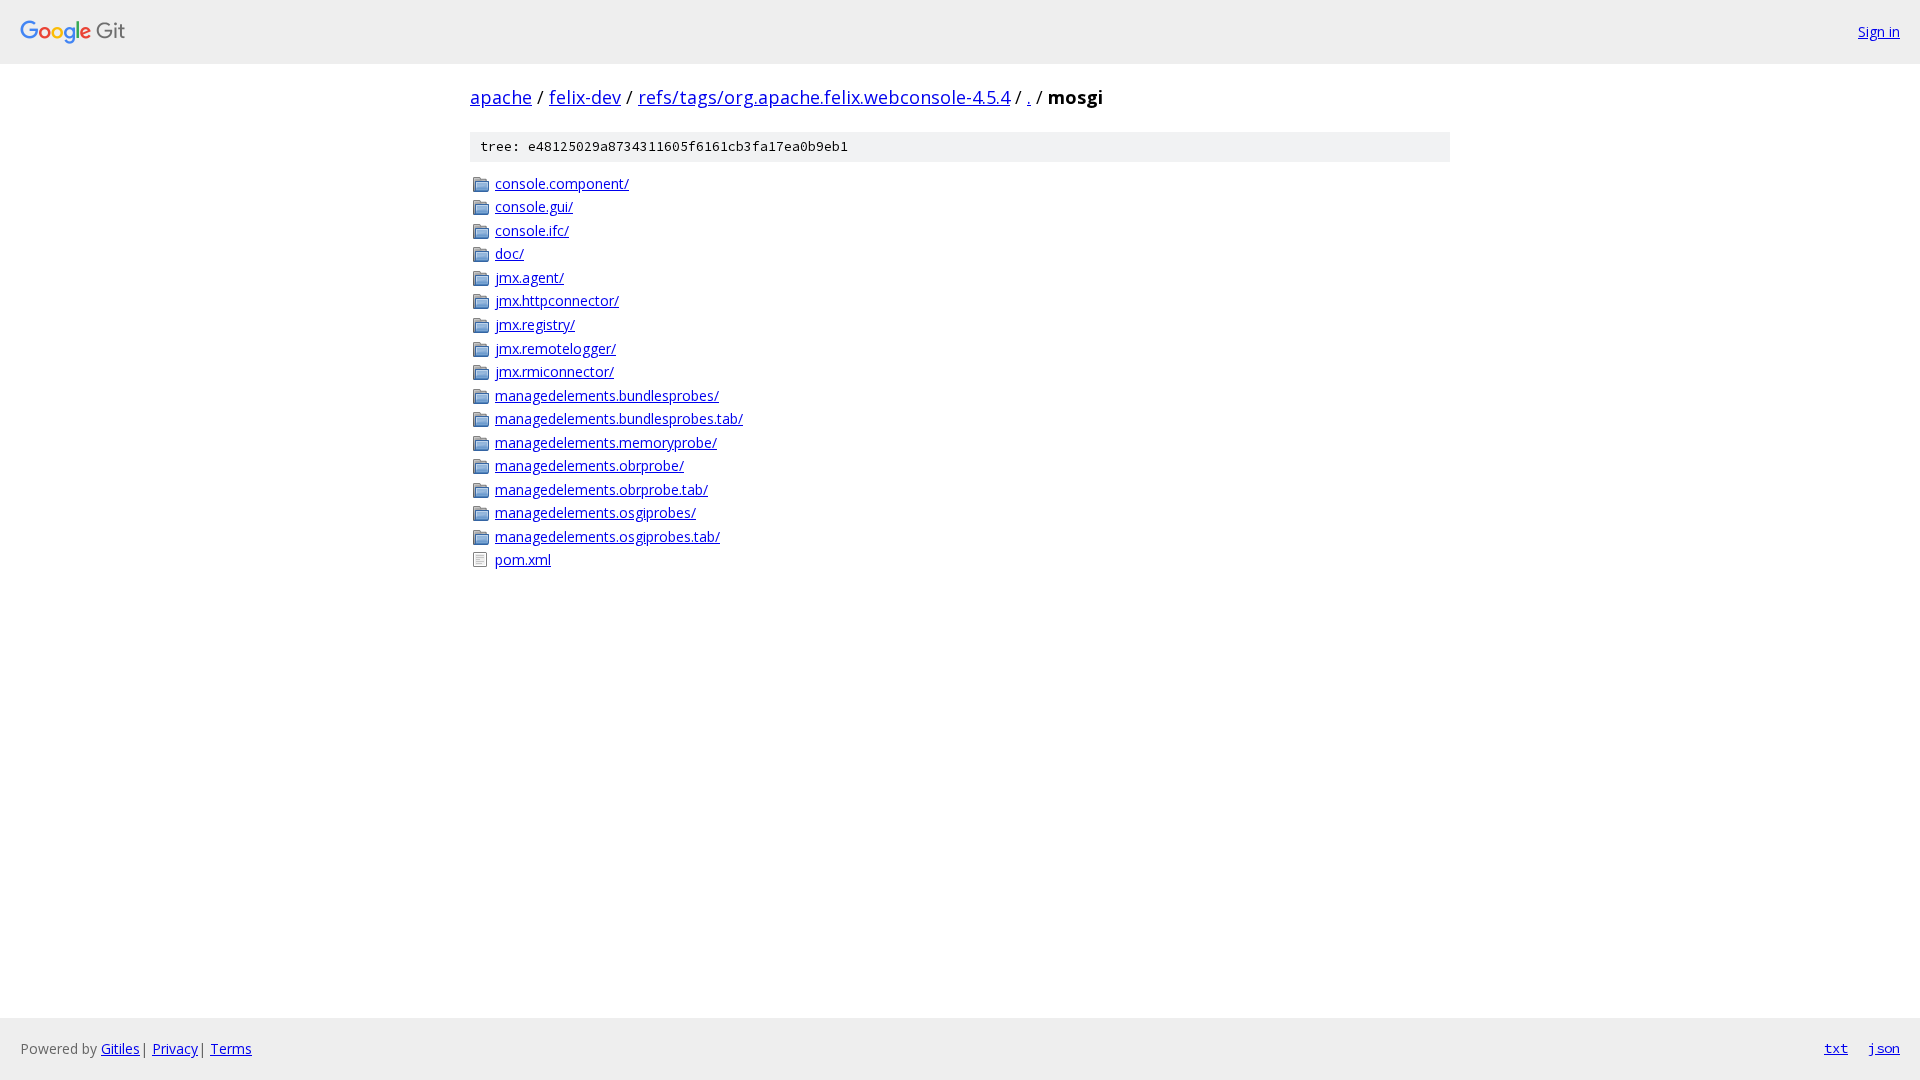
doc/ (509, 253)
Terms (231, 1048)
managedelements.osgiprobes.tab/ (607, 536)
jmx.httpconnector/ (557, 300)
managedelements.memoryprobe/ (606, 442)
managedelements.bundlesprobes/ (607, 395)
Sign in (1879, 31)
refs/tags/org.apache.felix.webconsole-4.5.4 (824, 97)
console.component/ (562, 183)
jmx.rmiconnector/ (554, 371)
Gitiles (120, 1048)
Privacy (175, 1048)
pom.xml (523, 559)
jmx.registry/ (535, 324)
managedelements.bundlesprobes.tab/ (619, 418)
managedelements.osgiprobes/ (595, 512)
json (1884, 1048)
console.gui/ (534, 206)
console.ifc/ (532, 230)
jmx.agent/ (529, 277)
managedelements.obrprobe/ (589, 465)
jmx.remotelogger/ (555, 348)
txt (1836, 1048)
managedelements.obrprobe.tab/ (601, 489)
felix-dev (585, 97)
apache (501, 97)
